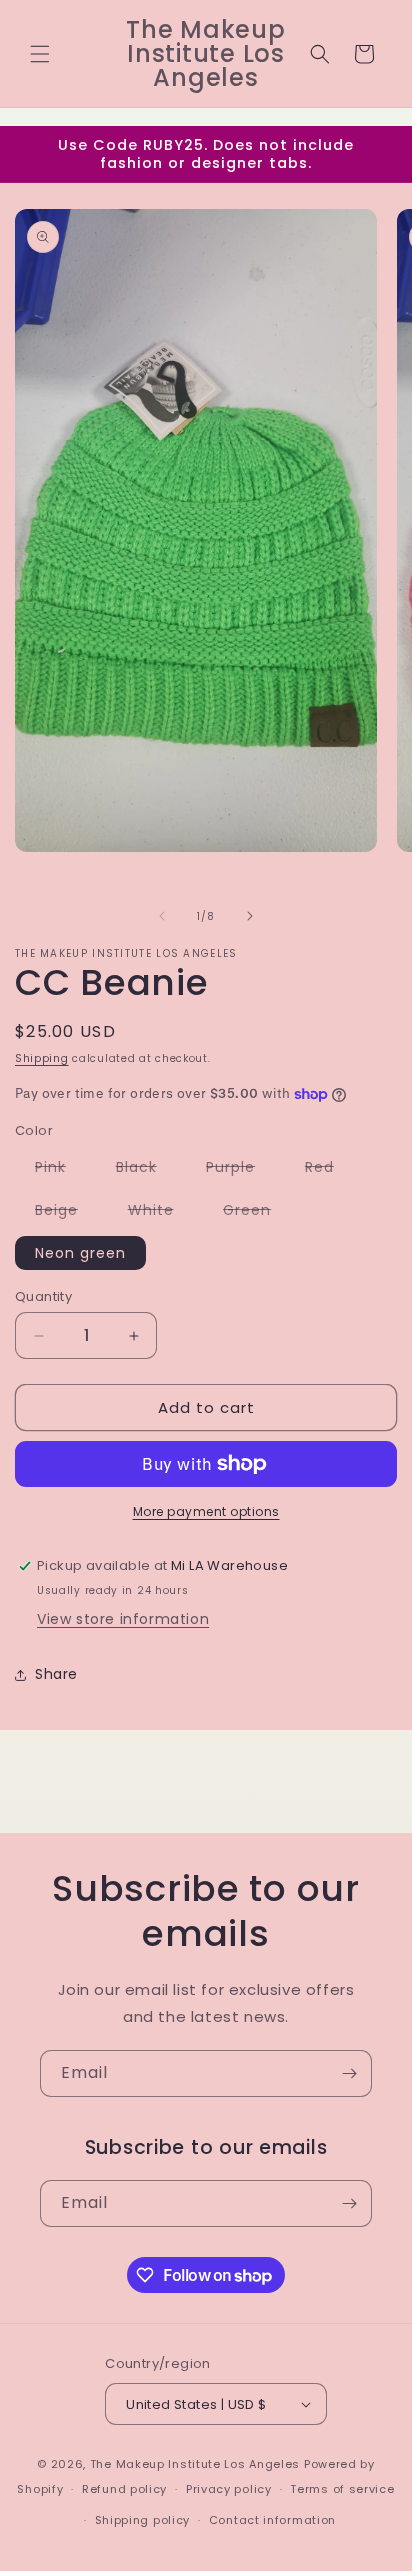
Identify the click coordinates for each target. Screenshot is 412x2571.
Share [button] (56, 1674)
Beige (66, 1213)
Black (146, 1170)
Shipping (42, 1058)
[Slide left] (162, 916)
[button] (40, 54)
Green (257, 1213)
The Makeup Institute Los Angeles (195, 2464)
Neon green (80, 1253)
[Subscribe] (349, 2073)
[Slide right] (250, 916)
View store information (123, 1619)
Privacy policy (229, 2489)
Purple (240, 1170)
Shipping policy (143, 2520)
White (161, 1213)
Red (329, 1170)
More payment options (206, 1511)
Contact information (272, 2520)
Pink (60, 1170)
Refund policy (124, 2489)
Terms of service (342, 2489)
